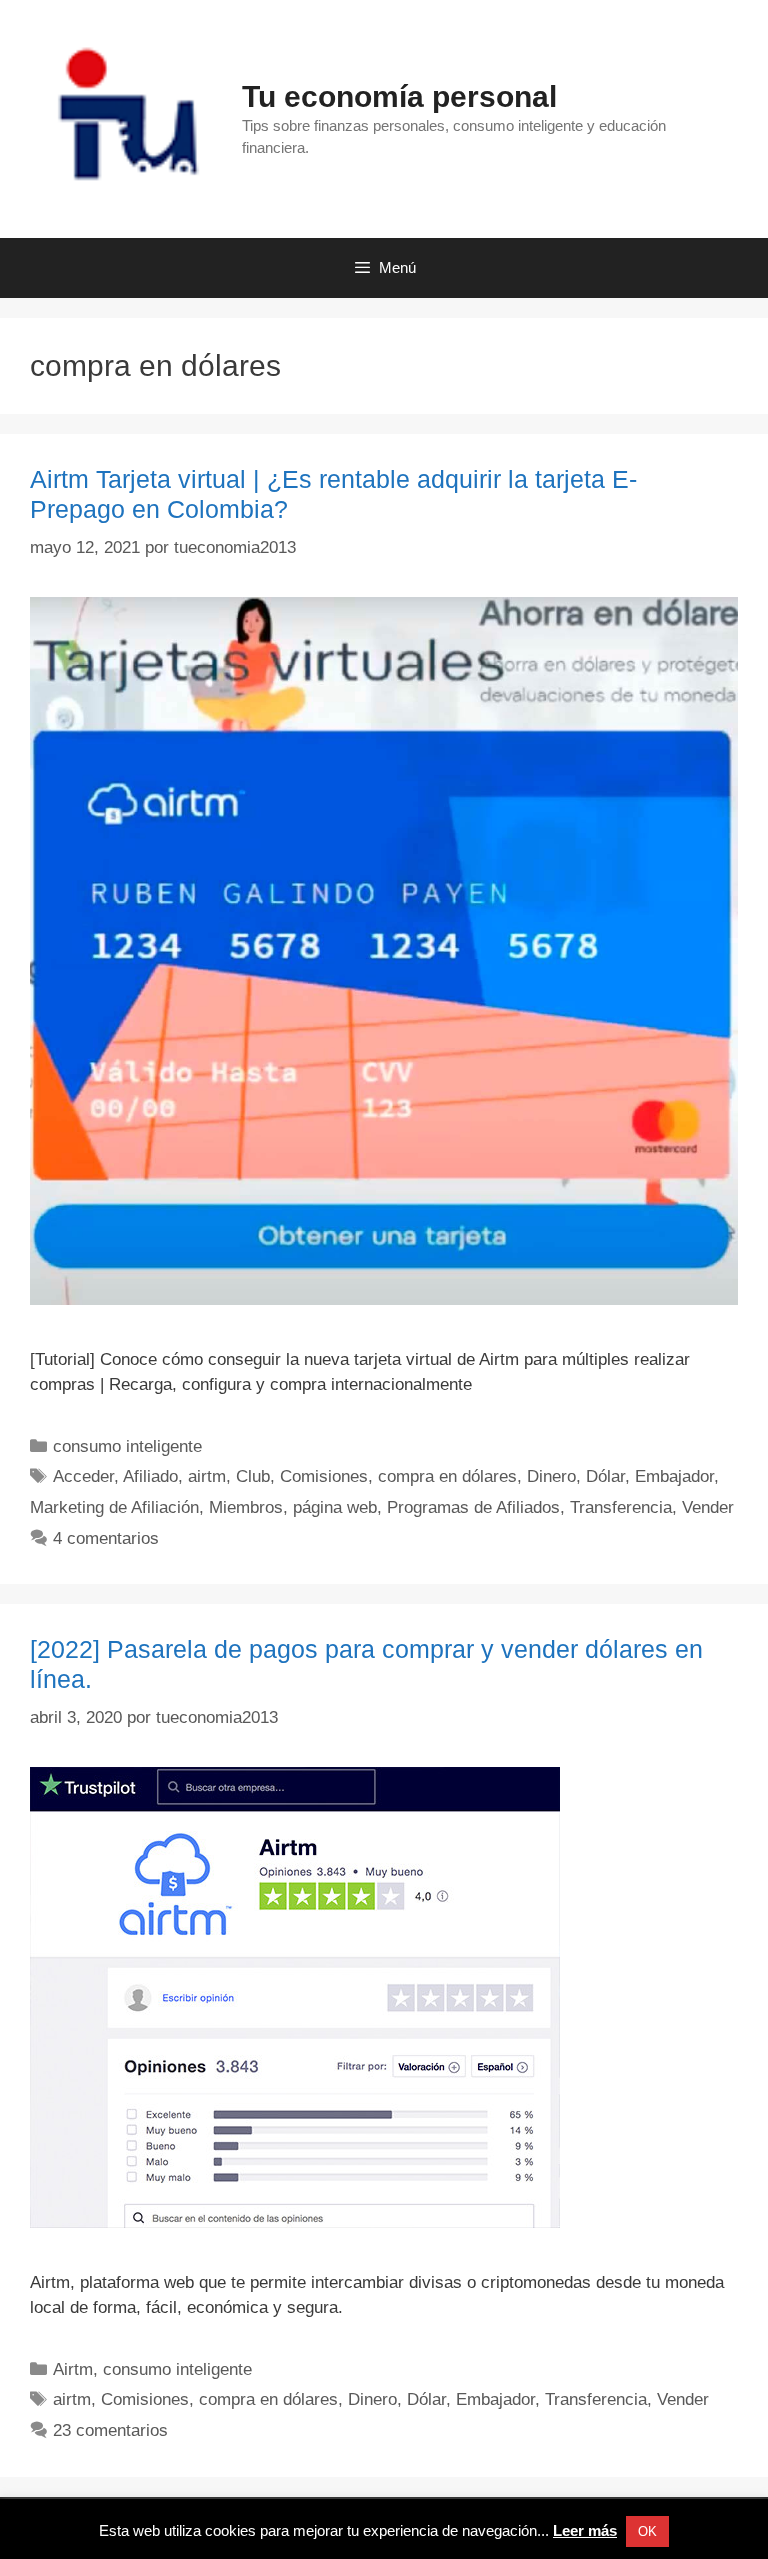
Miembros (246, 1507)
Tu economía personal (399, 96)
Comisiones (324, 1476)
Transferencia (621, 1507)
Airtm (73, 2369)
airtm (207, 1476)
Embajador (674, 1476)
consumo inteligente (127, 1446)
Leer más (585, 2530)
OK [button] (647, 2531)
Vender (708, 1507)
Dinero (551, 1476)
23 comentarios (110, 2430)
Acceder (83, 1476)
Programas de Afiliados (473, 1507)
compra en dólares (447, 1476)
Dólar (605, 1476)
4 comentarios (106, 1538)
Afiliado (150, 1476)
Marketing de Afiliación (114, 1507)
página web (335, 1507)
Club (253, 1476)
